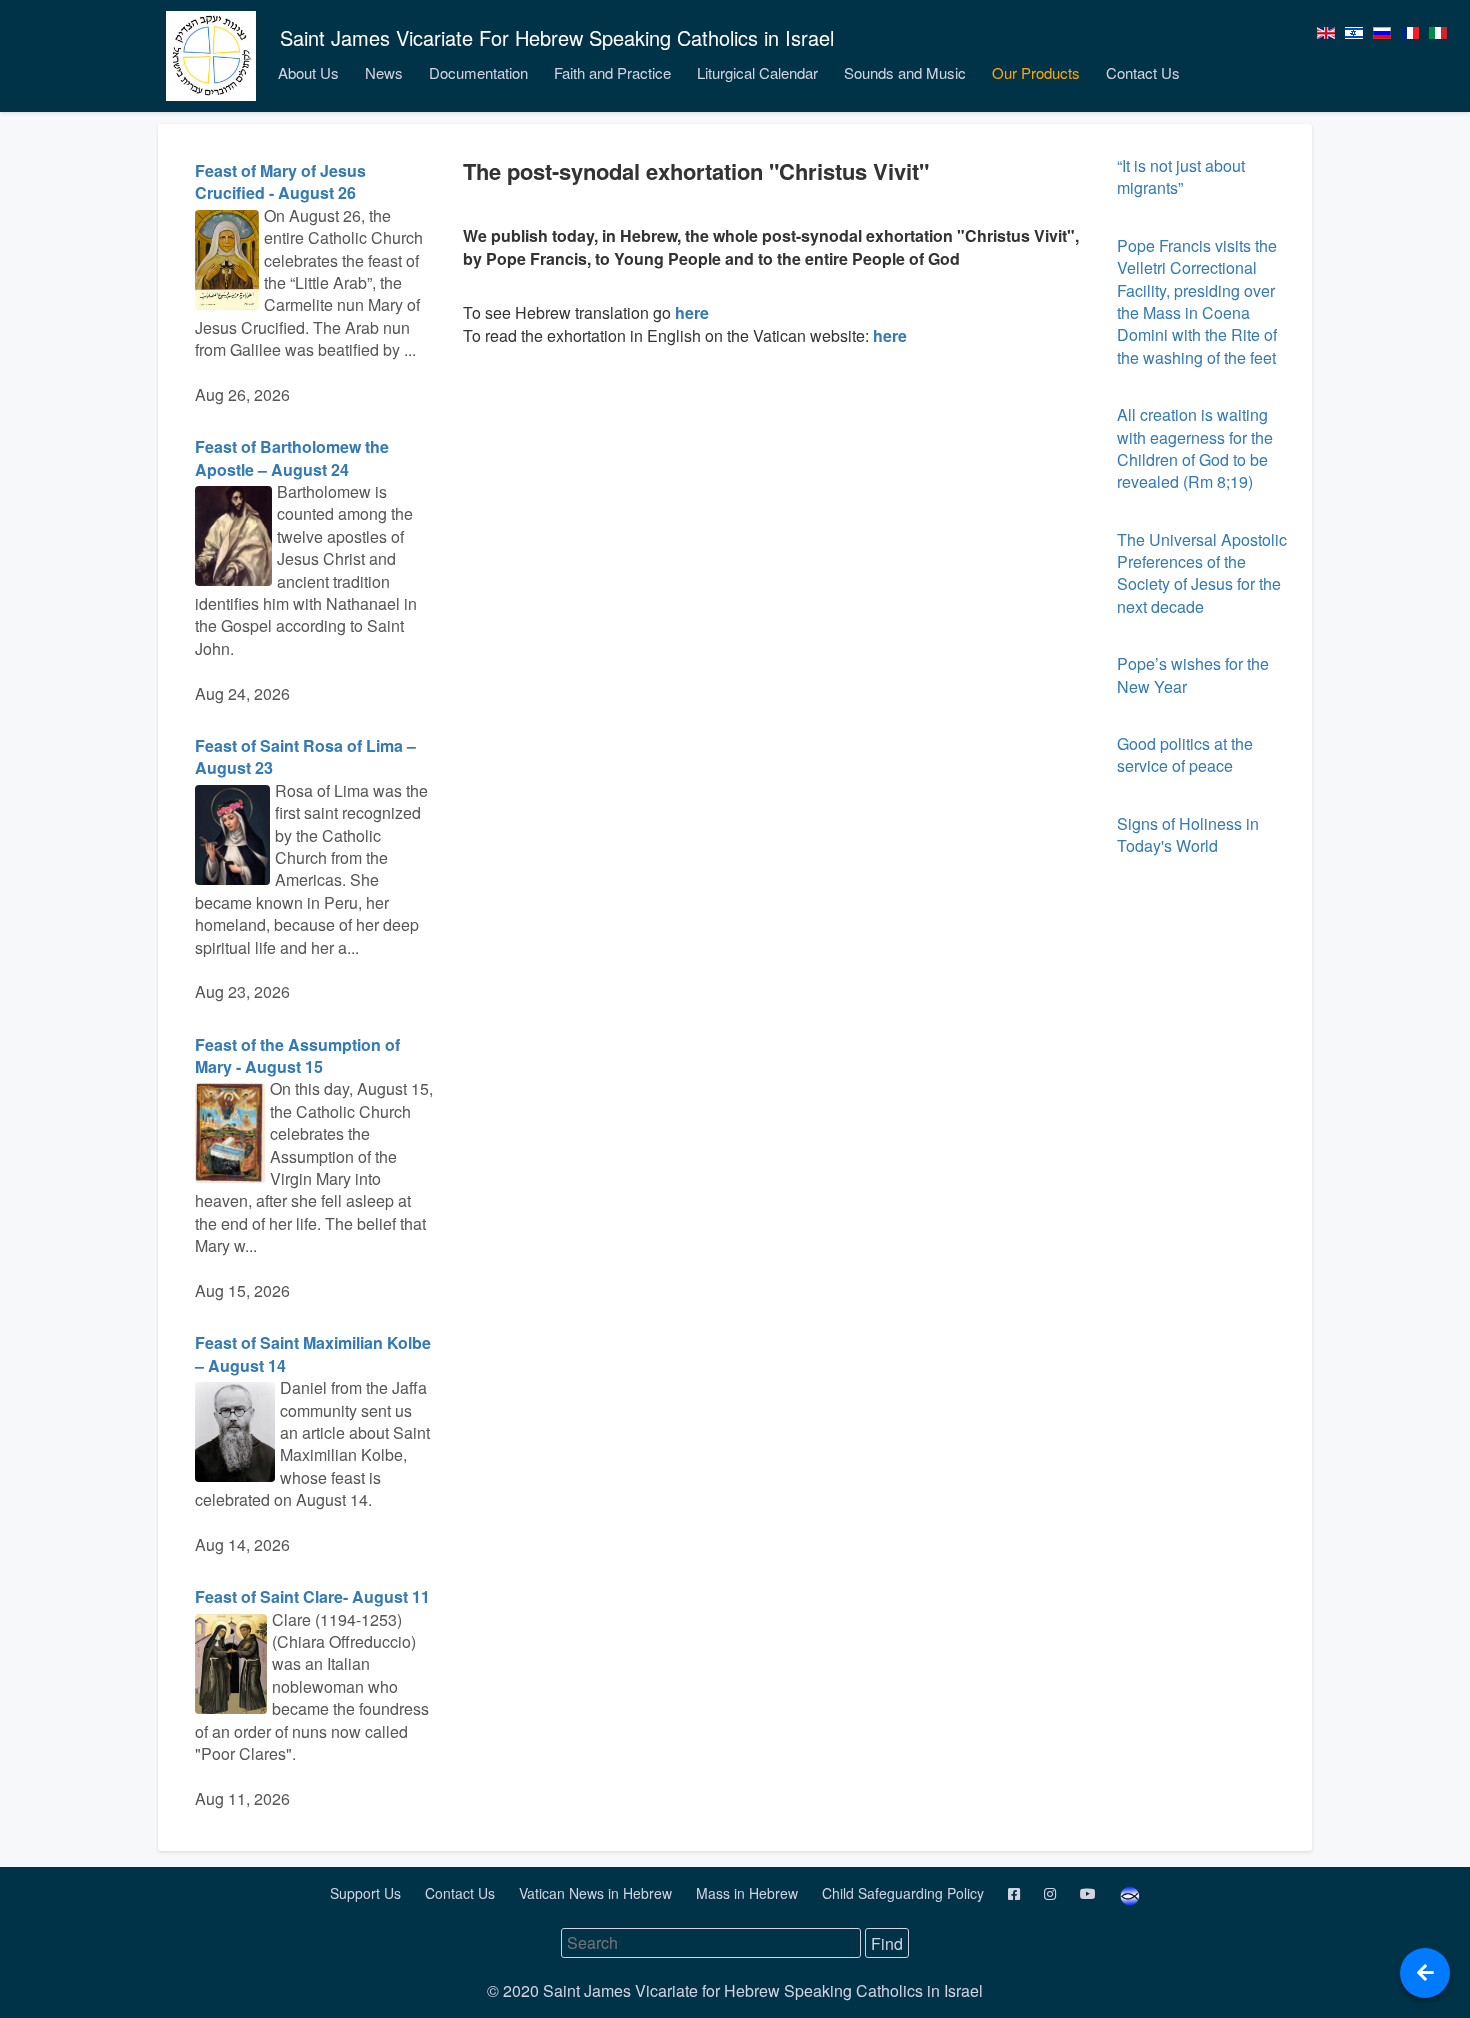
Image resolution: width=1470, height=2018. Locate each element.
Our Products (1036, 72)
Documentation (478, 72)
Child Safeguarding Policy (905, 1893)
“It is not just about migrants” (1181, 176)
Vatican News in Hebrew (597, 1893)
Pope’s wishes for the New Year (1193, 674)
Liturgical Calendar (757, 72)
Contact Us (1143, 72)
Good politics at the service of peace (1185, 754)
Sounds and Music (905, 72)
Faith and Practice (612, 72)
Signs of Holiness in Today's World (1188, 834)
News (384, 72)
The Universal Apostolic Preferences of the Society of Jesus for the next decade (1202, 573)
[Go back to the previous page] (1425, 1973)
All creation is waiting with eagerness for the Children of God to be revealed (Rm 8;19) (1195, 448)
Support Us (367, 1893)
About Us (308, 72)
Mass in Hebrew (749, 1893)
